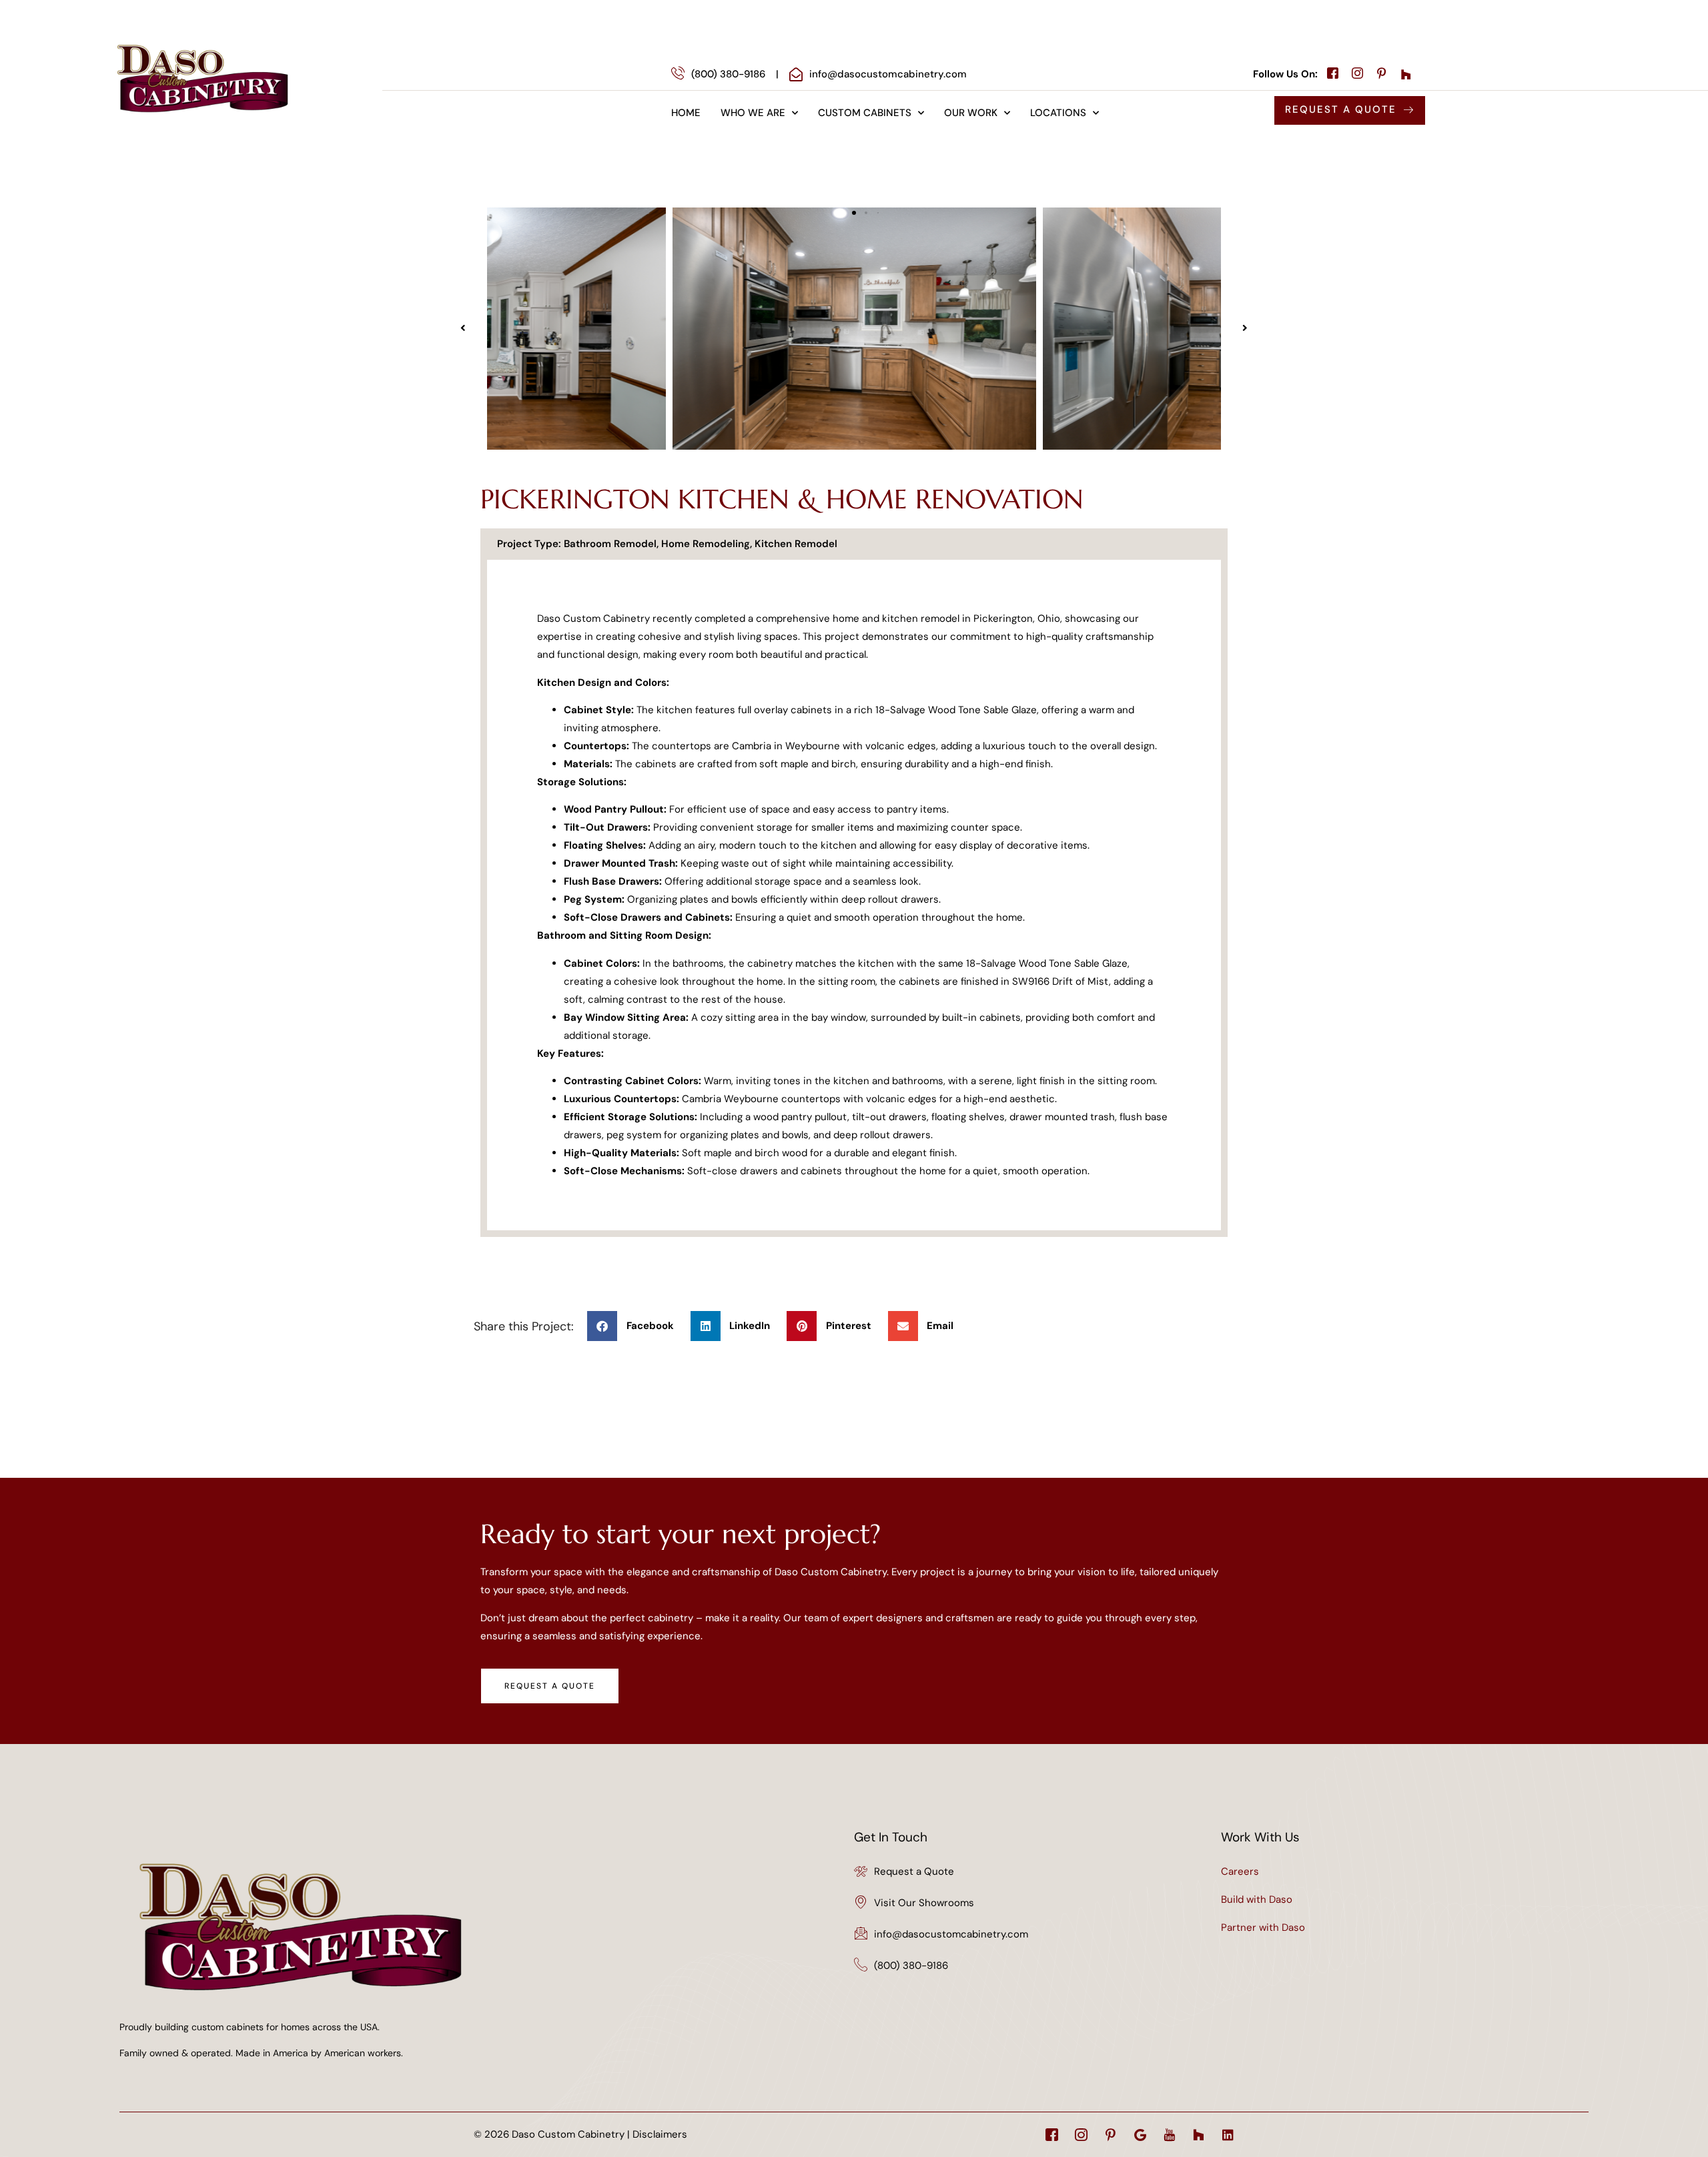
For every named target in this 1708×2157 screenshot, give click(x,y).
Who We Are (753, 113)
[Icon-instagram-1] (1081, 2135)
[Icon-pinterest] (1111, 2135)
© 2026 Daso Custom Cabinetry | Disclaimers (580, 2134)
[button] (463, 328)
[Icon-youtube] (1169, 2135)
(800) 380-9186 (911, 1966)
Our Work (971, 113)
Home (686, 113)
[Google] (1140, 2135)
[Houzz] (1199, 2135)
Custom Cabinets (865, 113)
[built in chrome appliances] (854, 329)
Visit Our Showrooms (924, 1903)
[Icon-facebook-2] (1052, 2135)
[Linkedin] (1228, 2135)
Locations (1058, 113)
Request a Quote (914, 1871)
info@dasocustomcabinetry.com (951, 1934)
